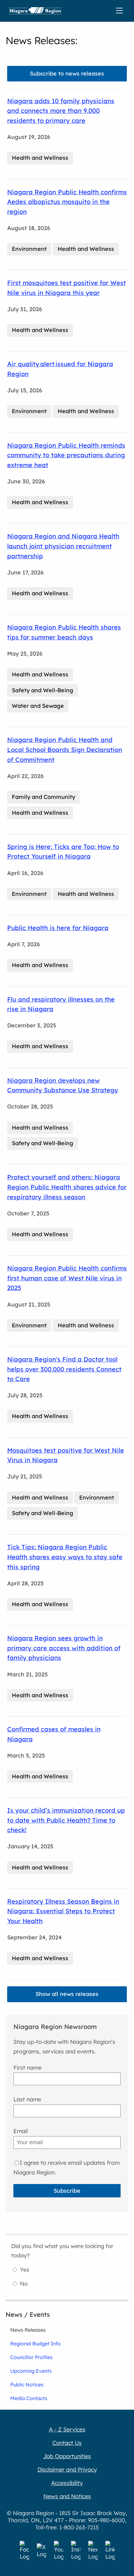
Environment (29, 249)
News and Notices (67, 2496)
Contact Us (67, 2443)
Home (35, 11)
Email (21, 2131)
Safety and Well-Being (43, 690)
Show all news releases (67, 1994)
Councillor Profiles (31, 2357)
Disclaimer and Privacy (67, 2470)
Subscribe (67, 2191)
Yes (25, 2270)
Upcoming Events (31, 2371)
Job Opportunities (67, 2456)
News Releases (28, 2330)
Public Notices (27, 2385)
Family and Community (43, 797)
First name (27, 2068)
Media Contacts (29, 2398)
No (24, 2284)
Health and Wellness (40, 158)
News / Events (28, 2314)
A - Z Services (67, 2429)
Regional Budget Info (36, 2343)
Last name (27, 2099)
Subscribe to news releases (67, 74)
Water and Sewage (38, 706)
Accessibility (67, 2483)
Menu (121, 11)
